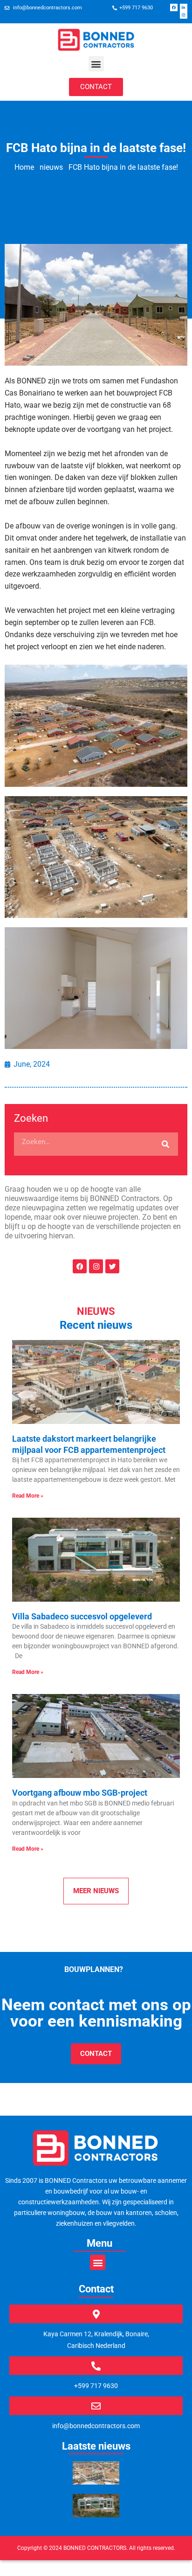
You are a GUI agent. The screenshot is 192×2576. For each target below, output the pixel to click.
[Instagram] (184, 15)
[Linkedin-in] (184, 7)
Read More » (28, 1496)
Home (24, 167)
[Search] (165, 1144)
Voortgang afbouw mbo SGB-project (80, 1793)
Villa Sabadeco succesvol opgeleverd (82, 1616)
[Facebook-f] (174, 7)
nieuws (51, 167)
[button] (96, 64)
